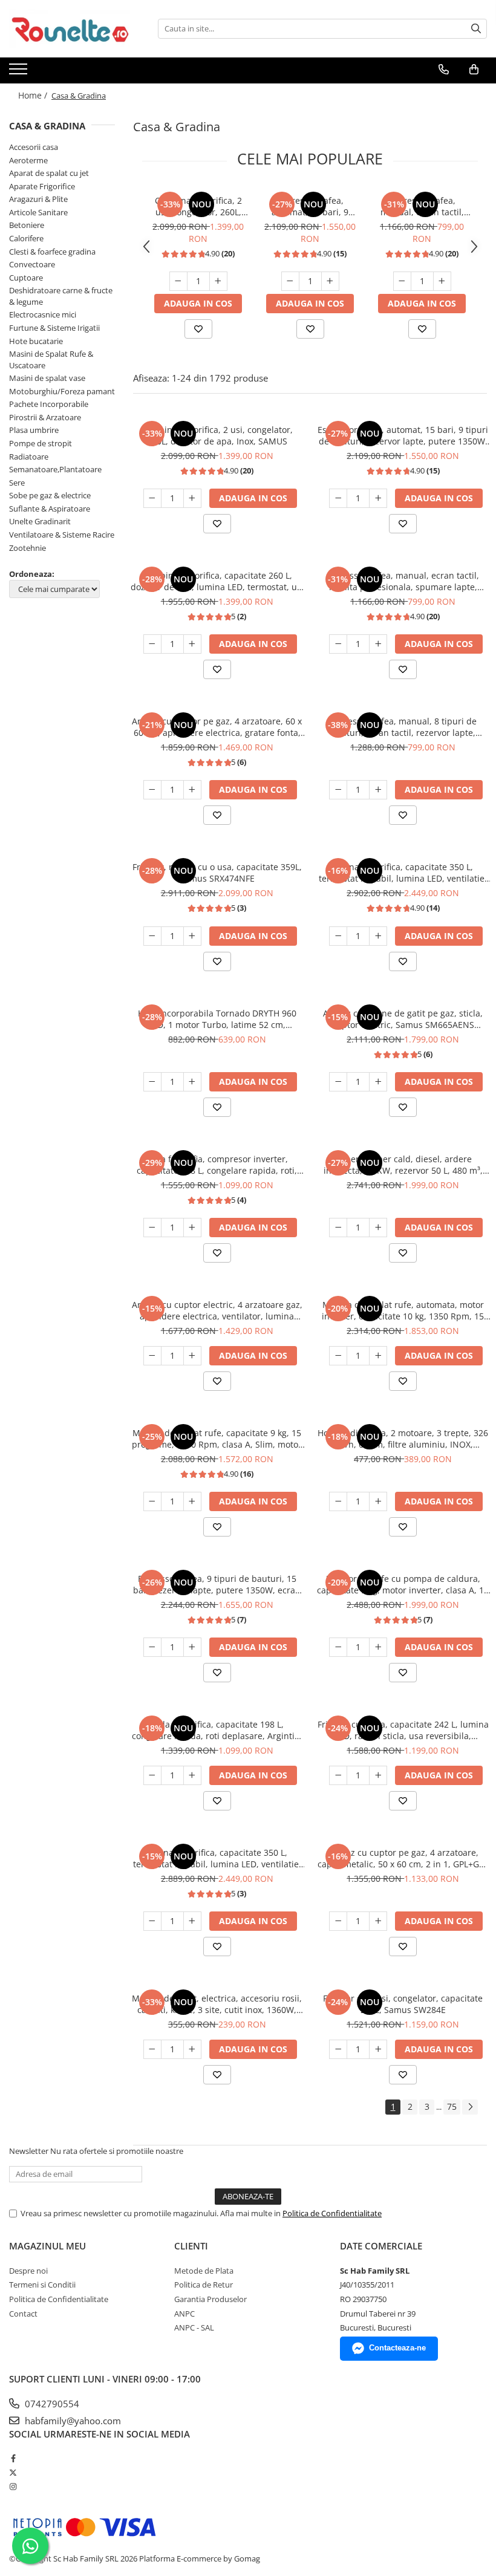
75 (452, 2106)
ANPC (184, 2314)
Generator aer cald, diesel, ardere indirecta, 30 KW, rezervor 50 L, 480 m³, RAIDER (403, 1165)
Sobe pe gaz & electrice (50, 495)
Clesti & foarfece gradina (52, 252)
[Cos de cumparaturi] (474, 70)
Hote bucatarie (36, 341)
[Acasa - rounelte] (70, 29)
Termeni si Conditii (42, 2285)
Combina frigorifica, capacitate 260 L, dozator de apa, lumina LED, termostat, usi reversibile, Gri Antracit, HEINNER (217, 581)
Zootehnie (28, 548)
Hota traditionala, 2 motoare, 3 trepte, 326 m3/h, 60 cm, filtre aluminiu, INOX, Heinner (403, 1439)
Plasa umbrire (34, 430)
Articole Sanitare (38, 212)
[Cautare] (476, 29)
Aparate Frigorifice (42, 186)
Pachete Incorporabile (49, 404)
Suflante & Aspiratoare (50, 509)
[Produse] (20, 73)
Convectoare (32, 264)
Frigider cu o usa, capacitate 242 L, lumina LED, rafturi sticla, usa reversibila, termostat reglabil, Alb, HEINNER (403, 1730)
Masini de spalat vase (47, 378)
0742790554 (51, 2404)
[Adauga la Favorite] (198, 329)
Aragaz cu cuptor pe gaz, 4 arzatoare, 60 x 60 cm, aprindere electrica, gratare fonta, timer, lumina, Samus (217, 727)
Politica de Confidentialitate (332, 2213)
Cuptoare (26, 278)
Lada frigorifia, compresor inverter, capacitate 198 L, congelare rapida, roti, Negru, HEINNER (217, 1165)
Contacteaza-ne (397, 2348)
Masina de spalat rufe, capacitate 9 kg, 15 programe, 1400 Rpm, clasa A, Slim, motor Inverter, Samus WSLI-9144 (217, 1439)
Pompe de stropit (41, 443)
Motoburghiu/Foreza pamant (62, 391)
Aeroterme (28, 160)
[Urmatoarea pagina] (470, 2107)
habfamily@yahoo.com (72, 2421)
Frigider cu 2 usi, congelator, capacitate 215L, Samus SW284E (403, 2004)
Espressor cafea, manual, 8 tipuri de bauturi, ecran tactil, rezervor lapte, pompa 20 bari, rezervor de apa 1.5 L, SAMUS (403, 727)
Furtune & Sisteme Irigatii (54, 328)
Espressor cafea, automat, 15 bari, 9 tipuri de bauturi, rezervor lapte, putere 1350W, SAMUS (310, 206)
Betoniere (27, 225)
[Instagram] (13, 2487)
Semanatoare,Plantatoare (55, 469)
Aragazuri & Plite (38, 199)
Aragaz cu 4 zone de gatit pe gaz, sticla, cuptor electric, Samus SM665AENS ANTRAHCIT (403, 1019)
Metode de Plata (204, 2271)
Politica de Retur (204, 2285)
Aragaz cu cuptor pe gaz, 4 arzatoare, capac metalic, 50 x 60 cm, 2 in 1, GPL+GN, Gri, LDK (403, 1858)
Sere (17, 483)
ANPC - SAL (194, 2327)
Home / (34, 95)
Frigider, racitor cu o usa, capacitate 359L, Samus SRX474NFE (217, 873)
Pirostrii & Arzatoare (45, 417)
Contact (23, 2314)
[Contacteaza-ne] (444, 70)
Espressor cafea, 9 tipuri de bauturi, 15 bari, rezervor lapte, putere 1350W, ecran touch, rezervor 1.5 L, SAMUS (217, 1584)
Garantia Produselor (210, 2299)
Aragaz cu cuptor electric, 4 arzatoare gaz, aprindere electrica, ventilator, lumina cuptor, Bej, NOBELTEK (217, 1310)
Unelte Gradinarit (40, 521)
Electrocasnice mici (43, 314)
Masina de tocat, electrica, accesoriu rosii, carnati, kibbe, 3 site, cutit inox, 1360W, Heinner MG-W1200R (217, 2004)
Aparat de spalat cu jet (49, 173)
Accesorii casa (34, 147)
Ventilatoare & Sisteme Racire (62, 535)
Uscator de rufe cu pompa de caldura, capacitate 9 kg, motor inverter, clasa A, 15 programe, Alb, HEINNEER (403, 1584)
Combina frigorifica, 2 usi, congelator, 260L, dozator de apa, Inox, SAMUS (198, 206)
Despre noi (28, 2271)
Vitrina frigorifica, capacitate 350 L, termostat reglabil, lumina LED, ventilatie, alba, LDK (217, 1858)
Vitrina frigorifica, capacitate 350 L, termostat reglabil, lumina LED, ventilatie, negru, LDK (403, 873)
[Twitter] (13, 2473)
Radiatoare (29, 457)
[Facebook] (13, 2458)
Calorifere (26, 238)
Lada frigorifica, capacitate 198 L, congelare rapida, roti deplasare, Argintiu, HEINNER (217, 1730)
